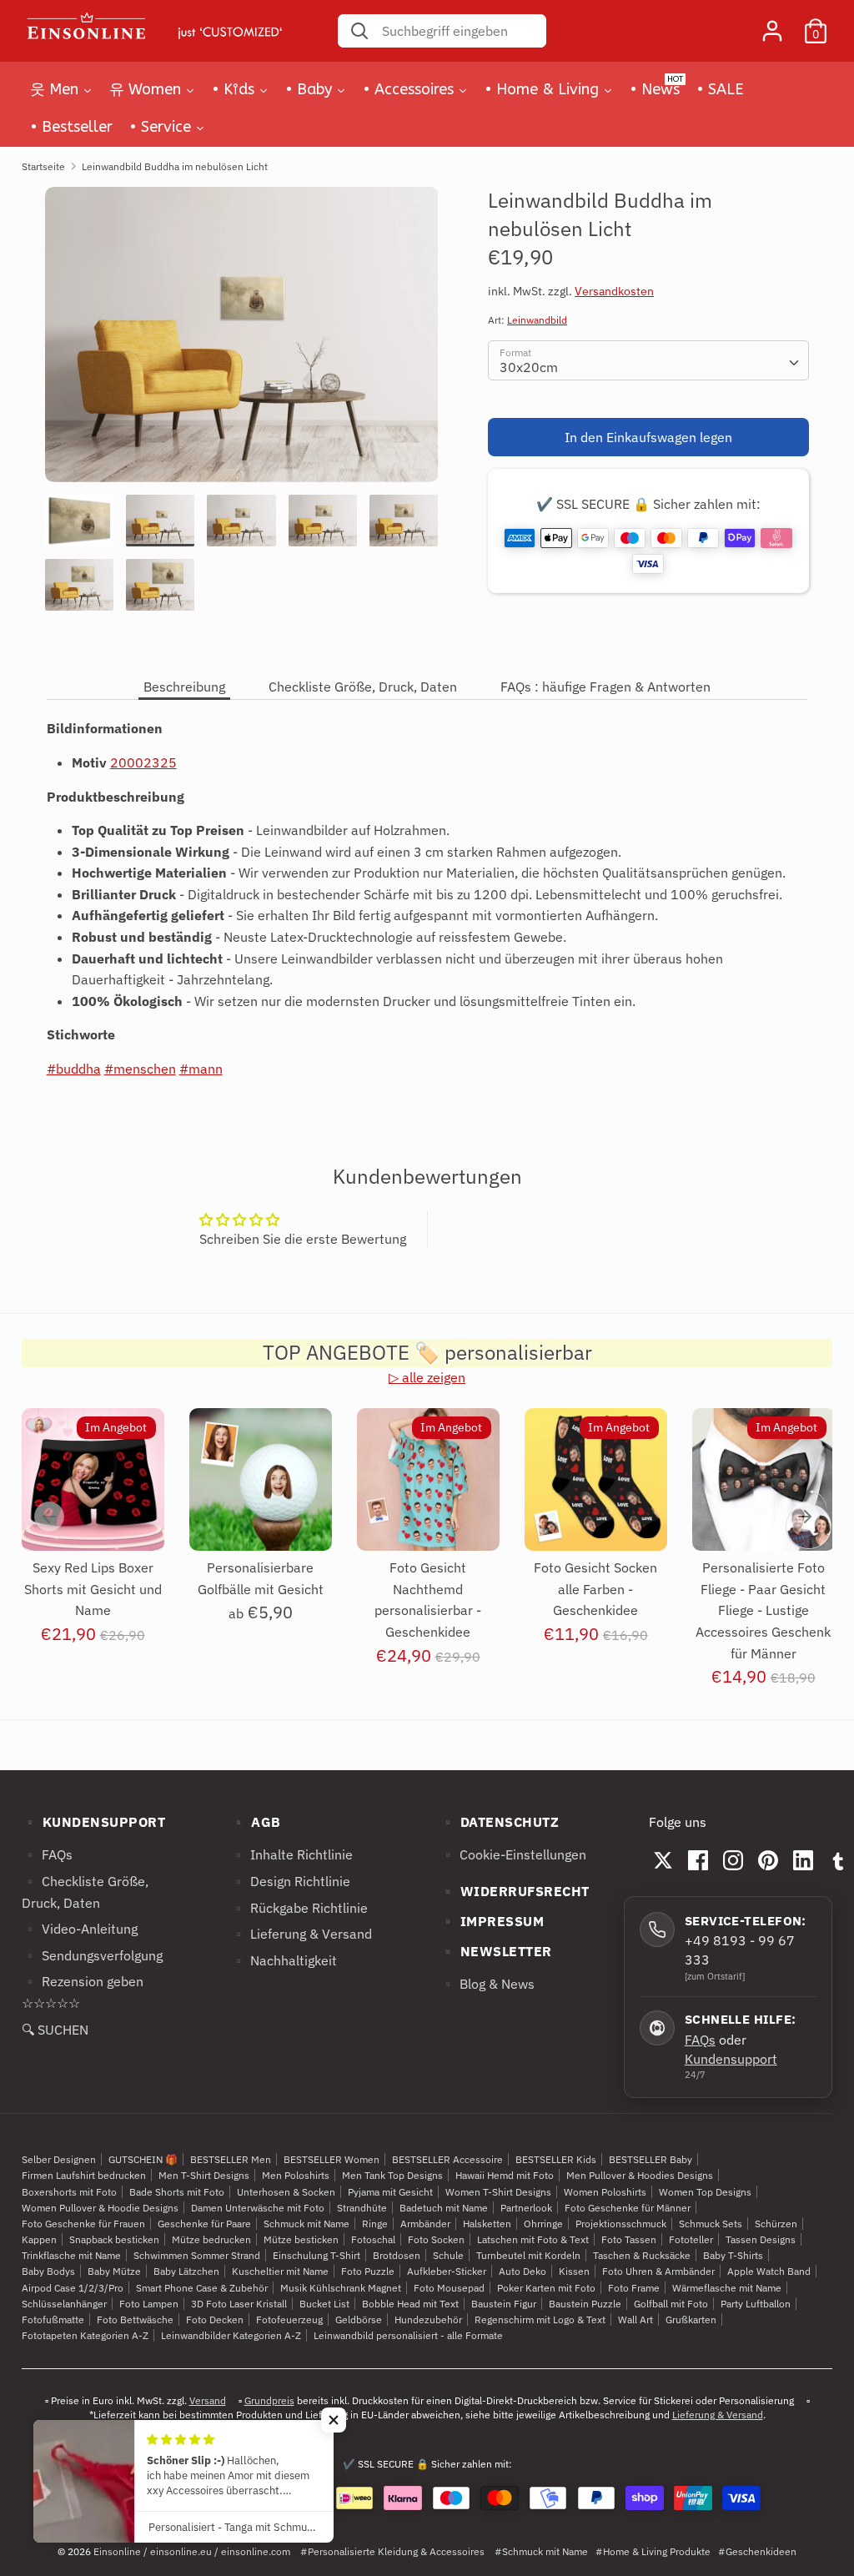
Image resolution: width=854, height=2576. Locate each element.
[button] (334, 2420)
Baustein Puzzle (585, 2304)
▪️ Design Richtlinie (290, 1881)
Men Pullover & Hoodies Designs (640, 2175)
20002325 (143, 762)
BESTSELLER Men (231, 2159)
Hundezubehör (428, 2319)
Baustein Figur (504, 2304)
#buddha (74, 1069)
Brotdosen (397, 2255)
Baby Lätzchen (186, 2271)
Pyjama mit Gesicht (390, 2192)
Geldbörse (359, 2319)
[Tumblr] (838, 1860)
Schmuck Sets (711, 2224)
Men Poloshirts (296, 2175)
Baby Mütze (114, 2271)
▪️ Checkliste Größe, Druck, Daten (85, 1892)
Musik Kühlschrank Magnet (341, 2288)
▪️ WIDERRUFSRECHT (515, 1891)
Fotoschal (373, 2239)
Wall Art (635, 2319)
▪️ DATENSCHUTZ (500, 1822)
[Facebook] (698, 1860)
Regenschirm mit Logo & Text (540, 2319)
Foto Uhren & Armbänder (658, 2271)
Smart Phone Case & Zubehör (202, 2288)
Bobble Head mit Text (410, 2304)
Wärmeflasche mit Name (727, 2288)
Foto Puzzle (368, 2271)
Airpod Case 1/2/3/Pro (73, 2288)
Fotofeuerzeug (289, 2319)
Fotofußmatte (53, 2319)
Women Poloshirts (605, 2192)
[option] (242, 341)
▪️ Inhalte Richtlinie (291, 1854)
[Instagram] (733, 1860)
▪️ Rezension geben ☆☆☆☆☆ (83, 1992)
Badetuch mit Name (444, 2208)
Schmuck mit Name (306, 2224)
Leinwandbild (537, 320)
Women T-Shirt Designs (498, 2192)
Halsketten (487, 2224)
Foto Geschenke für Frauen (83, 2224)
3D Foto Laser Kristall (239, 2304)
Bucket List (324, 2304)
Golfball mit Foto (671, 2304)
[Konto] (772, 24)
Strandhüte (362, 2208)
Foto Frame (634, 2288)
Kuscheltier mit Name (280, 2271)
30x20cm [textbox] (529, 367)
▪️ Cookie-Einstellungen (513, 1854)
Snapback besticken (114, 2239)
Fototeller (691, 2239)
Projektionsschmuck (621, 2224)
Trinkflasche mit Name (71, 2255)
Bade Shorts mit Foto (177, 2192)
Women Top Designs (705, 2192)
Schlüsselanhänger (64, 2304)
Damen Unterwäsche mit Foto (258, 2208)
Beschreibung (184, 687)
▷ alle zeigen (427, 1377)
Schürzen (776, 2224)
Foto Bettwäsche (135, 2319)
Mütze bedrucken (211, 2239)
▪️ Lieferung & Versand (301, 1934)
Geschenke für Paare (204, 2224)
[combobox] (648, 360)
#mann (201, 1069)
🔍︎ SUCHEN (55, 2030)
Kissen (574, 2271)
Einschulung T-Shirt (316, 2255)
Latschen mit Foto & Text (533, 2239)
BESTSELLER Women (332, 2159)
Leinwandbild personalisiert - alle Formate (408, 2335)
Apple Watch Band (769, 2271)
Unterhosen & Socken (286, 2192)
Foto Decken (215, 2319)
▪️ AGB (256, 1822)
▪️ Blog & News (487, 1984)
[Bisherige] (49, 1517)
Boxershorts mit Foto (69, 2192)
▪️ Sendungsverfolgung (92, 1955)
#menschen (140, 1069)
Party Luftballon (756, 2304)
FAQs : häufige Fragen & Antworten (605, 687)
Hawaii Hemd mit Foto (505, 2175)
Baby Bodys (48, 2271)
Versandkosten (614, 291)
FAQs (700, 2040)
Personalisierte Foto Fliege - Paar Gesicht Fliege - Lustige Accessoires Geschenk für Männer (763, 1610)
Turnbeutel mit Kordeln (528, 2255)
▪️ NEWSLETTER (496, 1951)
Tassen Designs (761, 2239)
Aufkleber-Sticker (447, 2271)
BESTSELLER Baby (651, 2159)
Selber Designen (59, 2159)
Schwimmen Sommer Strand (197, 2255)
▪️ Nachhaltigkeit (284, 1960)
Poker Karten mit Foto (546, 2288)
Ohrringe (543, 2224)
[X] (663, 1860)
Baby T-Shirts (733, 2255)
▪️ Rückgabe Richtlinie (299, 1908)
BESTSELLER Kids (556, 2159)
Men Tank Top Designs (392, 2175)
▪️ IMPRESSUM (492, 1921)
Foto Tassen (629, 2239)
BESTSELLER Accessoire (447, 2159)
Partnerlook (526, 2208)
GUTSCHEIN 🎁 (143, 2159)
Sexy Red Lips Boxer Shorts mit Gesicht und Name (93, 1589)
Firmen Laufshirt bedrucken (84, 2175)
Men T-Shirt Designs (204, 2175)
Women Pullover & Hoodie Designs (100, 2208)
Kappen (39, 2239)
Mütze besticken (301, 2239)
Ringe (375, 2224)
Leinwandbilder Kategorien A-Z (231, 2335)
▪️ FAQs (47, 1854)
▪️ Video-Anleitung (80, 1929)
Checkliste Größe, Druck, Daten (363, 687)
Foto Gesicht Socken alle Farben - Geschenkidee (595, 1589)
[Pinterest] (768, 1860)
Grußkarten (691, 2319)
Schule (448, 2255)
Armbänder (425, 2224)
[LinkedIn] (803, 1860)
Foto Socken (436, 2239)
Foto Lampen (149, 2304)
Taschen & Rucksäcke (642, 2255)
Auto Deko (522, 2271)
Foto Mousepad (449, 2288)
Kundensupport (731, 2059)
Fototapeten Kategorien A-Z (85, 2335)
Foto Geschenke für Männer (628, 2208)
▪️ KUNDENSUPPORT (94, 1822)
